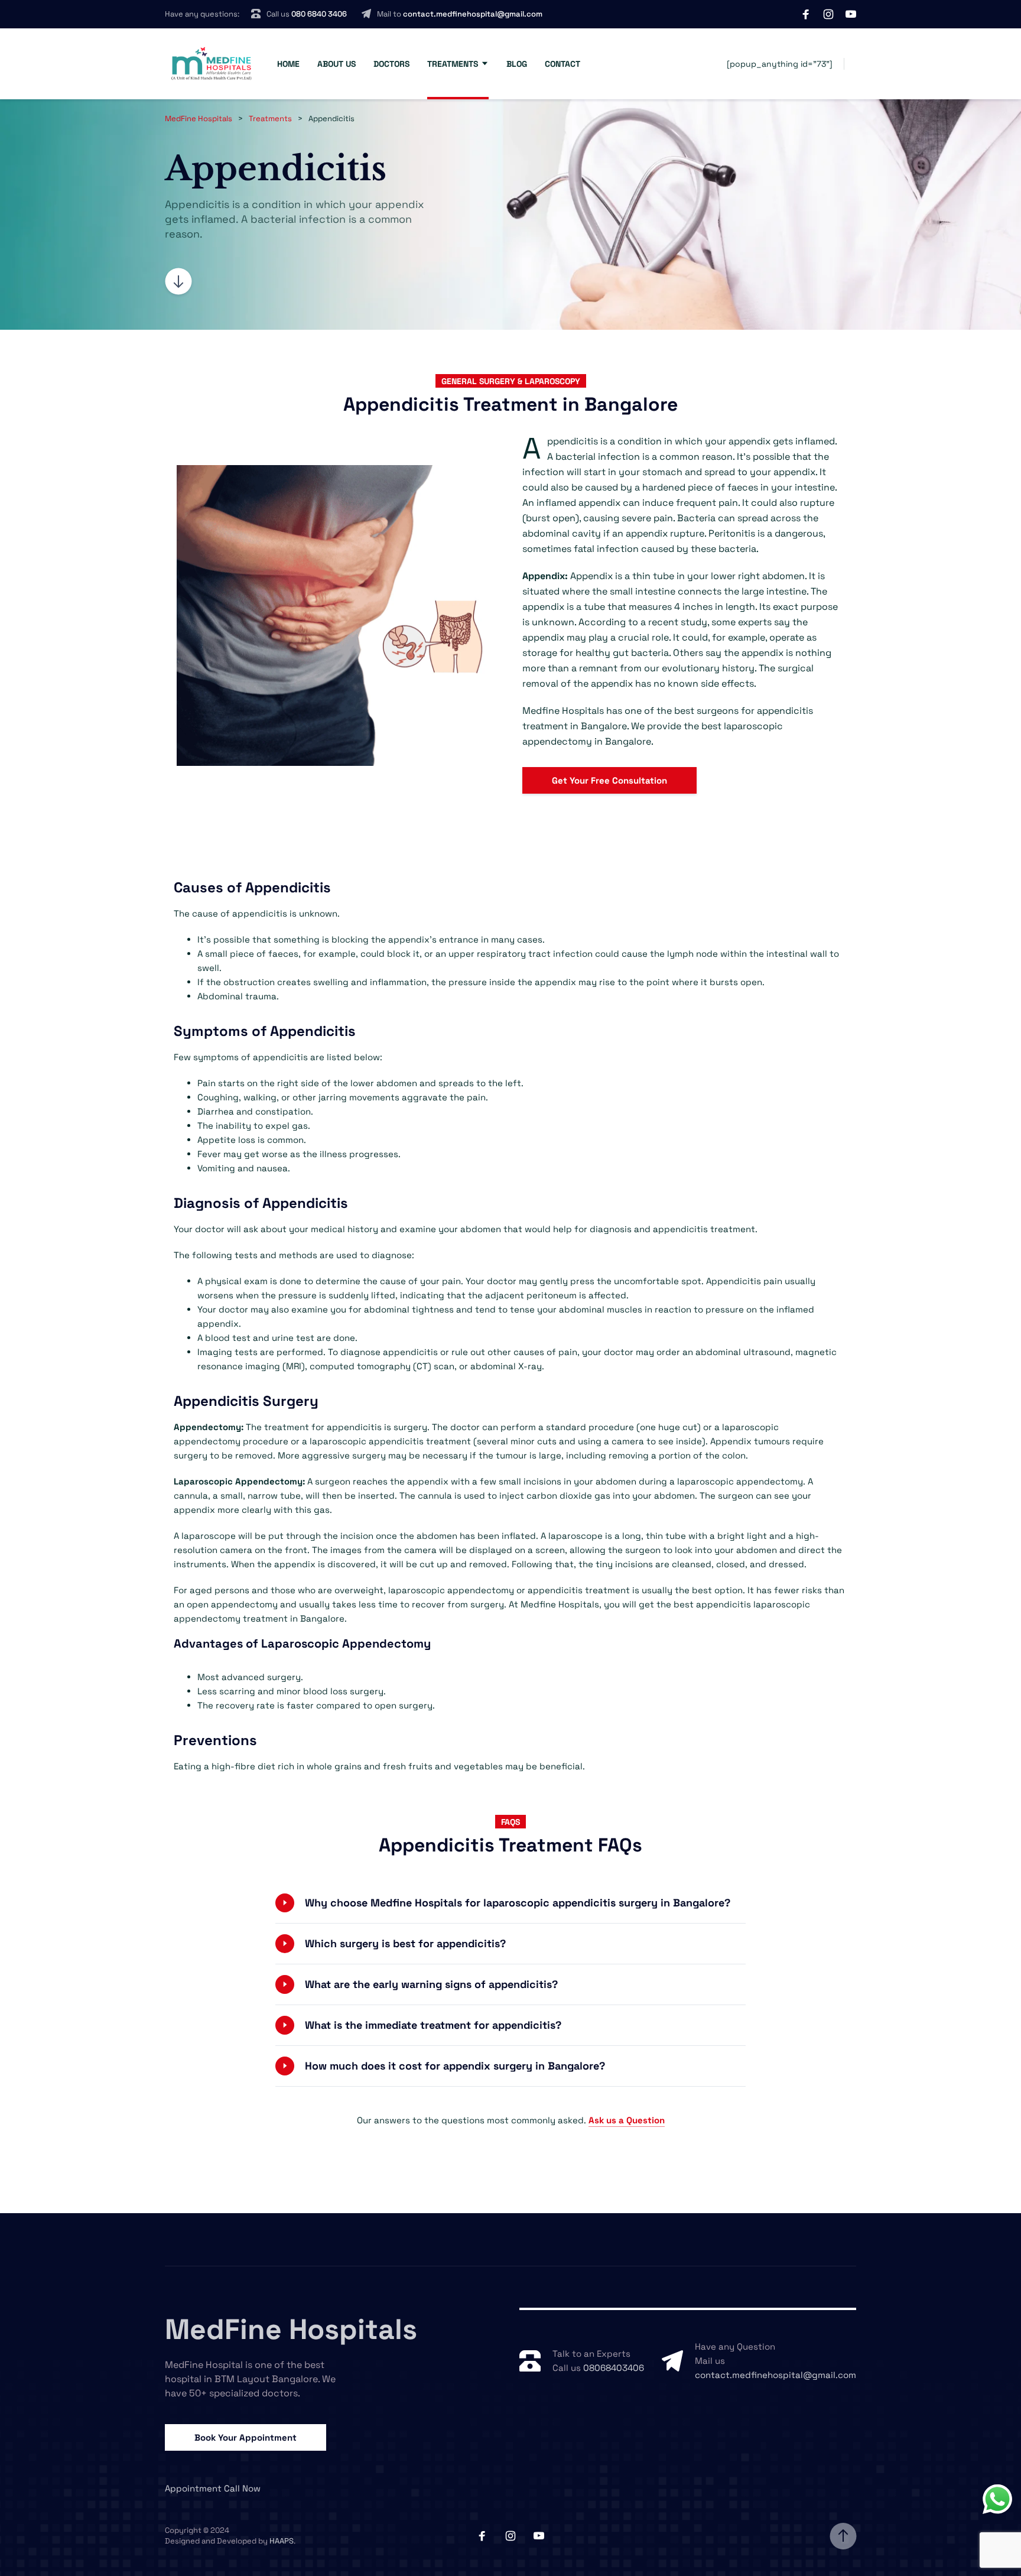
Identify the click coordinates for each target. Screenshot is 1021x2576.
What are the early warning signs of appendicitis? (431, 1984)
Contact (562, 64)
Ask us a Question (627, 2120)
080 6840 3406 (319, 14)
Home (288, 64)
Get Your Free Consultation (609, 780)
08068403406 (614, 2368)
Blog (517, 64)
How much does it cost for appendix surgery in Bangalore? (455, 2066)
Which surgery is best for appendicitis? (405, 1943)
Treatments (453, 64)
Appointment (193, 2488)
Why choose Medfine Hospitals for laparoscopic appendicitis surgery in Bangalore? (518, 1903)
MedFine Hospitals (291, 2329)
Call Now (242, 2488)
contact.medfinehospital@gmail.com (473, 14)
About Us (336, 64)
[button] (510, 1903)
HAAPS (282, 2541)
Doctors (391, 64)
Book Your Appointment (246, 2437)
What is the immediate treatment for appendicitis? (433, 2025)
